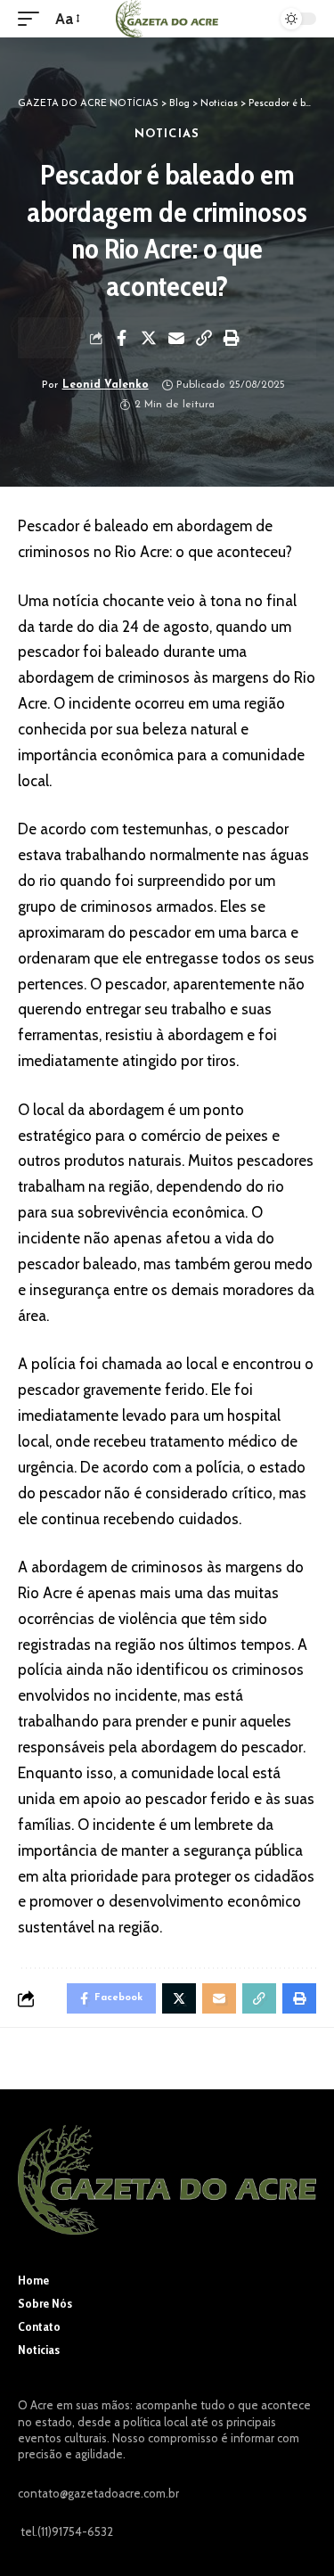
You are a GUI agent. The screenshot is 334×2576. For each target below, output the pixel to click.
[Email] (176, 338)
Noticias (167, 134)
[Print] (232, 338)
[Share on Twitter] (149, 338)
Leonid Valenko (106, 385)
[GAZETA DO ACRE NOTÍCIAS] (167, 19)
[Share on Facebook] (121, 338)
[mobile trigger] (33, 19)
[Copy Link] (204, 338)
